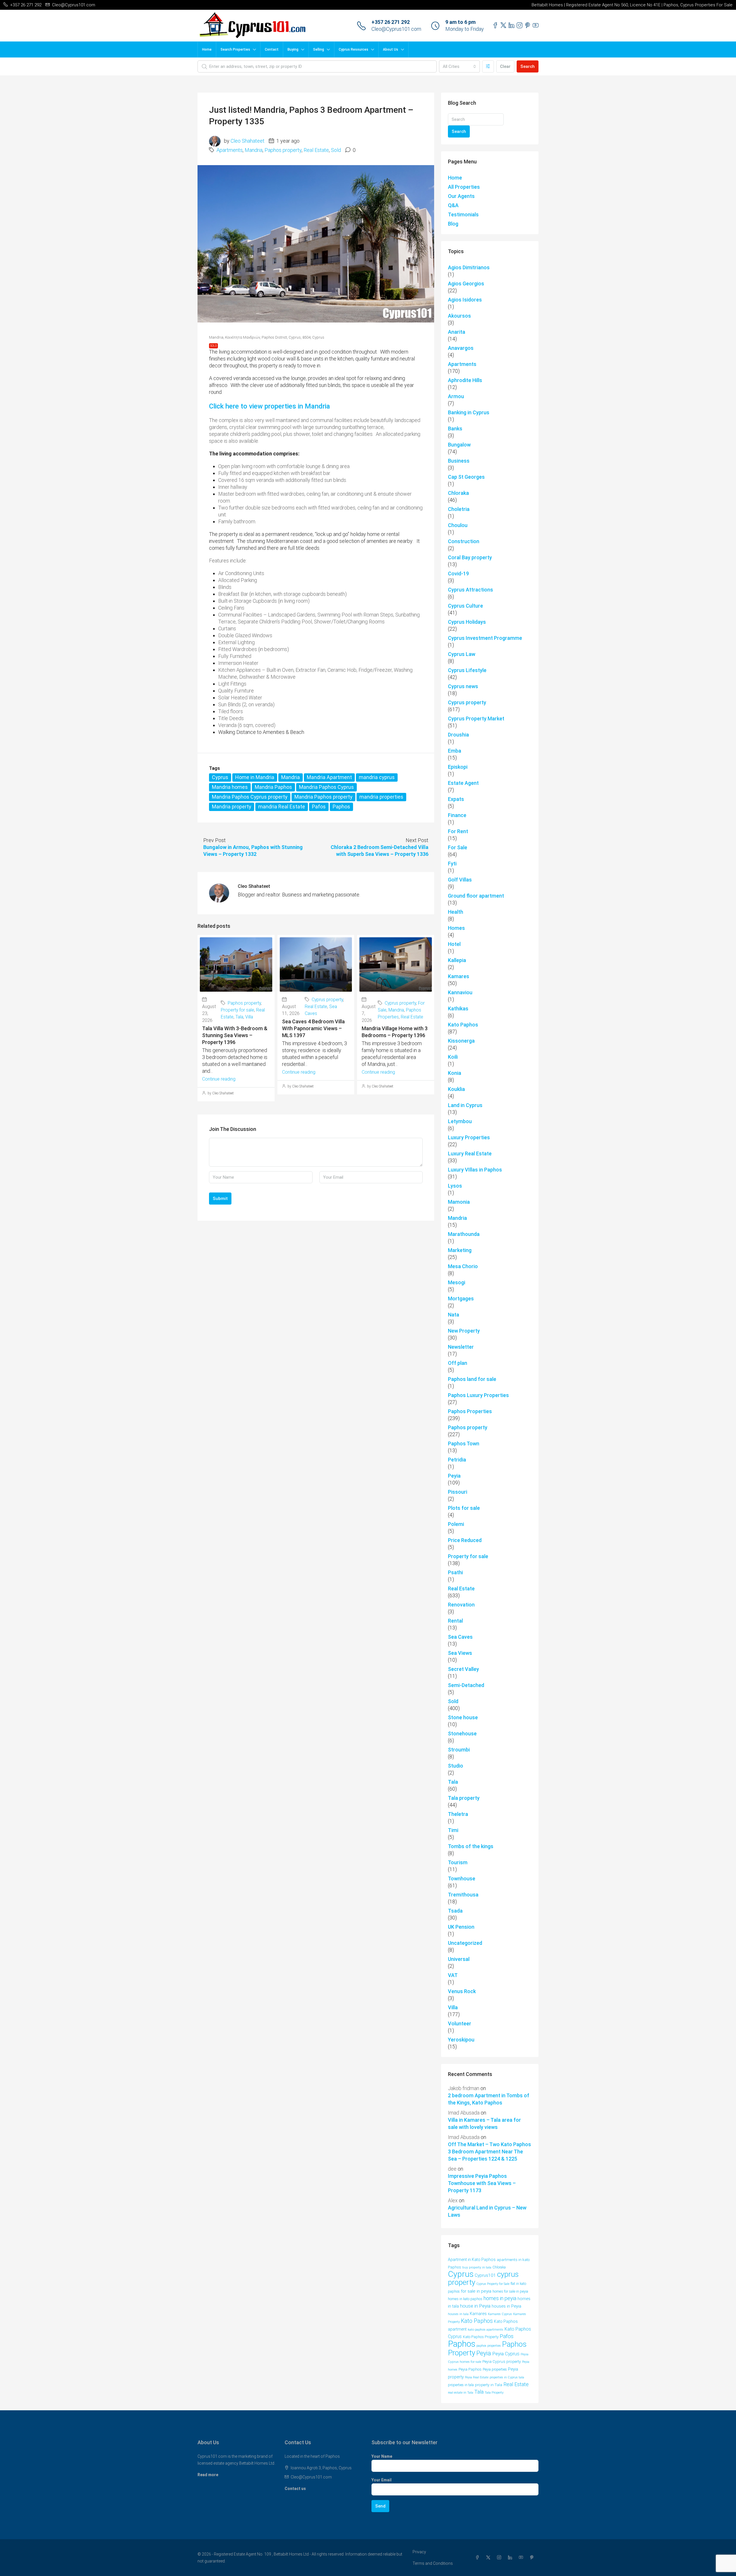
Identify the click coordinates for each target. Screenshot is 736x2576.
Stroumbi (459, 1750)
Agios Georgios (466, 284)
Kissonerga (461, 1041)
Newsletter (461, 1347)
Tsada (455, 1911)
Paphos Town (464, 1443)
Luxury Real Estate (470, 1154)
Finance (457, 815)
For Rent (458, 831)
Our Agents (461, 196)
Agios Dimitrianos (469, 267)
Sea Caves (460, 1637)
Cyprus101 (485, 2275)
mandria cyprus (377, 777)
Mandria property (232, 807)
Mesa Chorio (463, 1266)
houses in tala (458, 2314)
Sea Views (460, 1653)
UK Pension (461, 1927)
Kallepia (457, 960)
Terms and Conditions (433, 2563)
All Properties (464, 187)
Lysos (455, 1186)
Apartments (230, 150)
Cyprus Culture (465, 606)
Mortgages (461, 1299)
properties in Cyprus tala (507, 2377)
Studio (456, 1766)
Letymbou (460, 1121)
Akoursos (459, 316)
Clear (505, 66)
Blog (453, 224)
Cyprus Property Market (476, 719)
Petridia (457, 1460)
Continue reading (219, 1079)
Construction (464, 541)
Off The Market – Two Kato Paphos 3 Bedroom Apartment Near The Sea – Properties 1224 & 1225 (489, 2152)
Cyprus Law (462, 654)
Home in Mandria (255, 777)
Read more (208, 2475)
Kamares (459, 976)
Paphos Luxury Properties (478, 1395)
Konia (455, 1073)
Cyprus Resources (353, 49)
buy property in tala (477, 2267)
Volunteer (460, 2023)
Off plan (458, 1363)
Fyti (452, 864)
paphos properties (489, 2346)
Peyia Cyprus (506, 2354)
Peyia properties (495, 2369)
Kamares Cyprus (500, 2314)
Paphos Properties (470, 1411)
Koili (453, 1057)
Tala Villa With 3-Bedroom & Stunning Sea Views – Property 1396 (235, 1035)
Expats (456, 799)
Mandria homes (230, 787)
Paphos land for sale (472, 1379)
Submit (220, 1199)
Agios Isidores (465, 300)
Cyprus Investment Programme (485, 638)
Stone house (463, 1717)
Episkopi (458, 767)
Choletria (459, 509)
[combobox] (459, 66)
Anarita (457, 332)
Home (207, 49)
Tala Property (494, 2393)
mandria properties (381, 797)
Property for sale (237, 1010)
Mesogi (457, 1282)
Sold (336, 150)
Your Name (382, 2456)
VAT (453, 1975)
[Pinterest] (533, 2558)
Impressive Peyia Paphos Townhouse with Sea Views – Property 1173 (482, 2183)
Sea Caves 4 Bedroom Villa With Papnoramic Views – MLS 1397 (313, 1028)
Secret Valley (463, 1669)
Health (456, 912)
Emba (455, 751)
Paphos (341, 807)
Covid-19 (458, 574)
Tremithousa (463, 1895)
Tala (239, 1017)
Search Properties (235, 49)
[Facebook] (478, 2558)
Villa (249, 1017)
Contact (272, 49)
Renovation (461, 1605)
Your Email (382, 2480)
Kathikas (458, 1009)
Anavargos (461, 348)
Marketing (460, 1250)
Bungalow (459, 445)
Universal (459, 1959)
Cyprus (220, 777)
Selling (319, 49)
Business (459, 461)
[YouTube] (522, 2558)
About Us (391, 49)
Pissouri (458, 1492)
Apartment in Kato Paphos (472, 2260)
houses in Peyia (506, 2306)
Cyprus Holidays (467, 622)
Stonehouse (462, 1733)
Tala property (464, 1798)
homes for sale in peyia (510, 2291)
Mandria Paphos (273, 787)
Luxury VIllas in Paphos (475, 1170)
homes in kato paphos (465, 2299)
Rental (455, 1621)
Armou (456, 396)
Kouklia (456, 1089)
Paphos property (283, 150)
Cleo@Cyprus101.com (396, 29)
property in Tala (489, 2385)
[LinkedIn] (511, 2558)
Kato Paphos (463, 1025)
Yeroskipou (461, 2040)
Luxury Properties (469, 1137)
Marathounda (464, 1234)
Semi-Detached (466, 1685)
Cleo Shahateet (248, 141)
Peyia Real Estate (477, 2377)
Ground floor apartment (476, 896)
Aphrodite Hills (465, 380)
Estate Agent (463, 783)
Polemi (456, 1524)
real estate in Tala (461, 2392)
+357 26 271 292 (391, 22)
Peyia (454, 1476)
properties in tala (461, 2385)
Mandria (254, 150)
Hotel (454, 944)
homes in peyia (500, 2298)
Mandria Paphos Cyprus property (250, 797)
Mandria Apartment (329, 777)
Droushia (458, 735)
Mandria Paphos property (323, 797)
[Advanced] (488, 66)
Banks (455, 429)
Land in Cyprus (465, 1105)
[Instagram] (500, 2558)
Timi (453, 1830)
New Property (464, 1331)
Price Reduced (465, 1540)
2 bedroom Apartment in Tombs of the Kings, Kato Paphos (489, 2099)
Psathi (455, 1572)
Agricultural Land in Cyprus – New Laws (487, 2211)
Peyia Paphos (470, 2369)
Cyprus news (463, 686)
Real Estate (316, 150)
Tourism (458, 1862)
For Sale (458, 847)
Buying (293, 49)
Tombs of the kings (471, 1846)
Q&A (453, 205)
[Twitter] (489, 2558)
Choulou (458, 525)
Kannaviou (460, 992)
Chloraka (458, 493)
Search (528, 66)
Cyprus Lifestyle (467, 670)
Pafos (319, 807)
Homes (456, 928)
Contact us (295, 2489)
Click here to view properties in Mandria (270, 406)
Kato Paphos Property (481, 2337)
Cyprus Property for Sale (493, 2284)
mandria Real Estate (282, 807)
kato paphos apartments (486, 2329)
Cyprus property (327, 1000)
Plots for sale (464, 1508)
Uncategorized (465, 1943)
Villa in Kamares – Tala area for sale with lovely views (484, 2123)
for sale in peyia (476, 2291)
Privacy (419, 2552)
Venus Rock (462, 1991)
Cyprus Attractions (470, 590)
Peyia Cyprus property (502, 2361)
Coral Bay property (470, 557)
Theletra (458, 1814)
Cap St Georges (466, 477)
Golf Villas (460, 880)
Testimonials (463, 214)
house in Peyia (475, 2306)
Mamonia (459, 1202)
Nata (454, 1315)
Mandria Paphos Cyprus (326, 787)
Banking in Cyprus (469, 412)
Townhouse (462, 1878)
